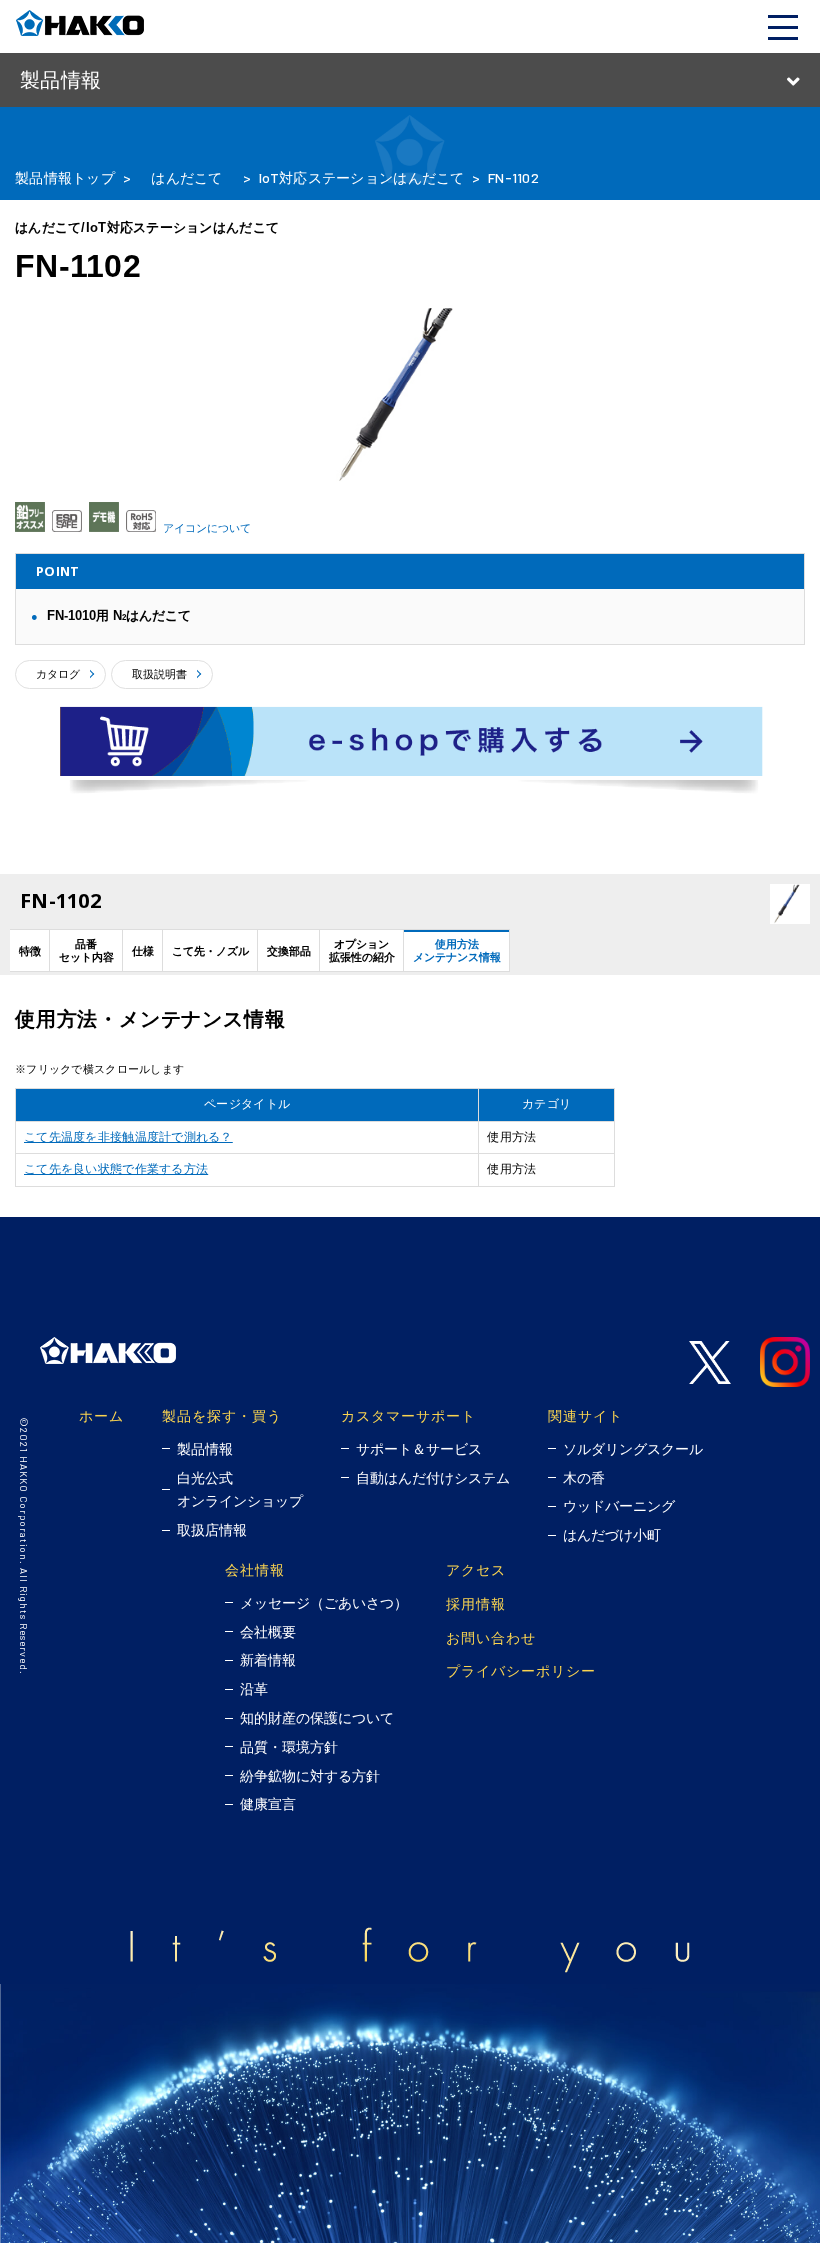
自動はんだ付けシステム (433, 1478)
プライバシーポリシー (521, 1670)
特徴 (30, 951)
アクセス (476, 1569)
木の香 (584, 1478)
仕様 (143, 951)
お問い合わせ (491, 1637)
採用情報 (476, 1603)
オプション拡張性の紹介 (362, 950)
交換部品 (289, 951)
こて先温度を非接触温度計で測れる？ (128, 1137)
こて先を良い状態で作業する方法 (116, 1169)
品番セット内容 (86, 950)
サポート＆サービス (419, 1449)
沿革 (254, 1689)
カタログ (58, 674)
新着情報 (268, 1660)
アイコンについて (207, 528)
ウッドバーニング (619, 1506)
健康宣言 (268, 1804)
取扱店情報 (212, 1530)
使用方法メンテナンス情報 (457, 950)
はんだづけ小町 (612, 1535)
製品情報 (205, 1449)
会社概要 (268, 1632)
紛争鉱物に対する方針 (310, 1776)
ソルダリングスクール (633, 1449)
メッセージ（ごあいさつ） (324, 1603)
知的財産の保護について (317, 1718)
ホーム (101, 1415)
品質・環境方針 (289, 1747)
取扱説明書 (159, 674)
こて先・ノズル (210, 951)
